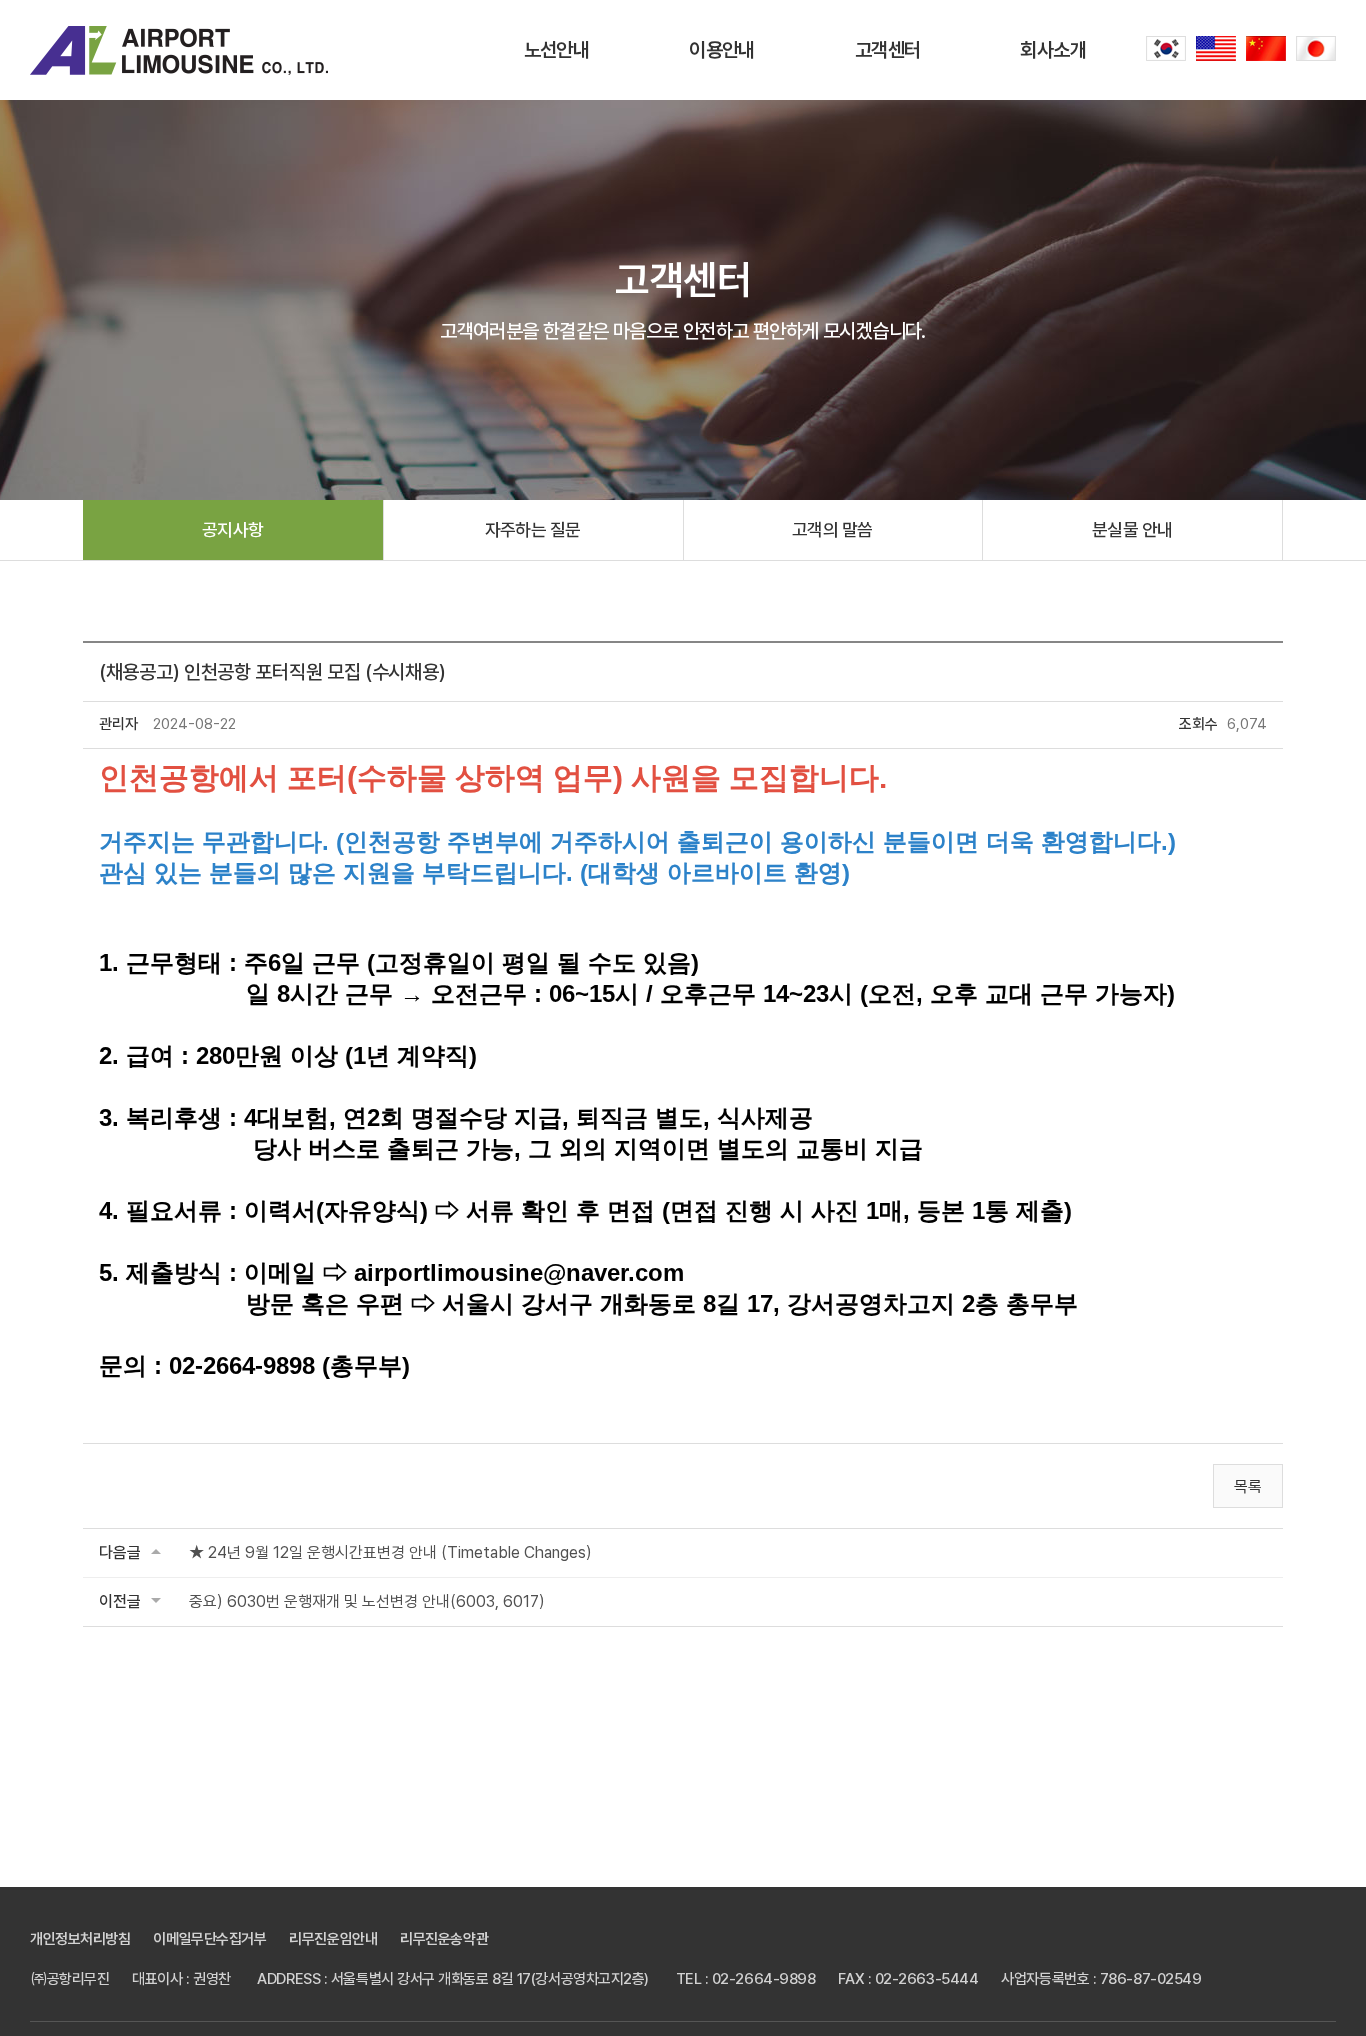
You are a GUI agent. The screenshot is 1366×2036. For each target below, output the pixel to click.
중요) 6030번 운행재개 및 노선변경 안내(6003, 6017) (367, 1601)
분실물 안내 (1132, 529)
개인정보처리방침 (80, 1939)
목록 (1248, 1486)
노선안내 (557, 50)
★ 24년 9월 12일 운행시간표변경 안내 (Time (390, 1552)
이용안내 (722, 50)
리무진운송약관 (444, 1939)
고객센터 (888, 50)
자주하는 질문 (533, 529)
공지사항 (233, 529)
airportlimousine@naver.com (519, 1272)
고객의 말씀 (832, 529)
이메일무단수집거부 (209, 1939)
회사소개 (1053, 50)
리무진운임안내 (333, 1939)
